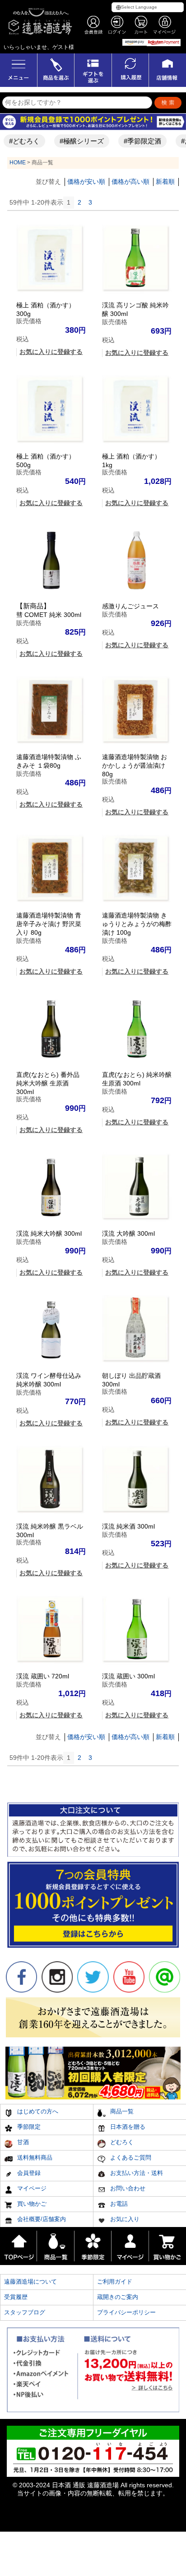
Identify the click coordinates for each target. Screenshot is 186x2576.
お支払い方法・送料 (136, 2173)
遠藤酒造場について (30, 2282)
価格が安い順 (86, 182)
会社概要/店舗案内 (41, 2219)
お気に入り (124, 2219)
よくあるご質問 (130, 2158)
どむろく (121, 2142)
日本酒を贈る (127, 2127)
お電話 (118, 2204)
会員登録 (28, 2173)
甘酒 (22, 2142)
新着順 (165, 182)
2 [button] (79, 202)
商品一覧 (121, 2111)
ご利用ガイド (115, 2282)
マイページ (31, 2188)
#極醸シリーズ (73, 141)
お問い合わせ (127, 2188)
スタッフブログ (25, 2312)
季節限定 (28, 2127)
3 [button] (90, 202)
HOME (18, 162)
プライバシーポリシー (126, 2312)
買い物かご (31, 2204)
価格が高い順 (130, 182)
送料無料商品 (34, 2158)
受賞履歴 (16, 2297)
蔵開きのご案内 (118, 2297)
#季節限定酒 (133, 141)
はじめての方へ (37, 2111)
